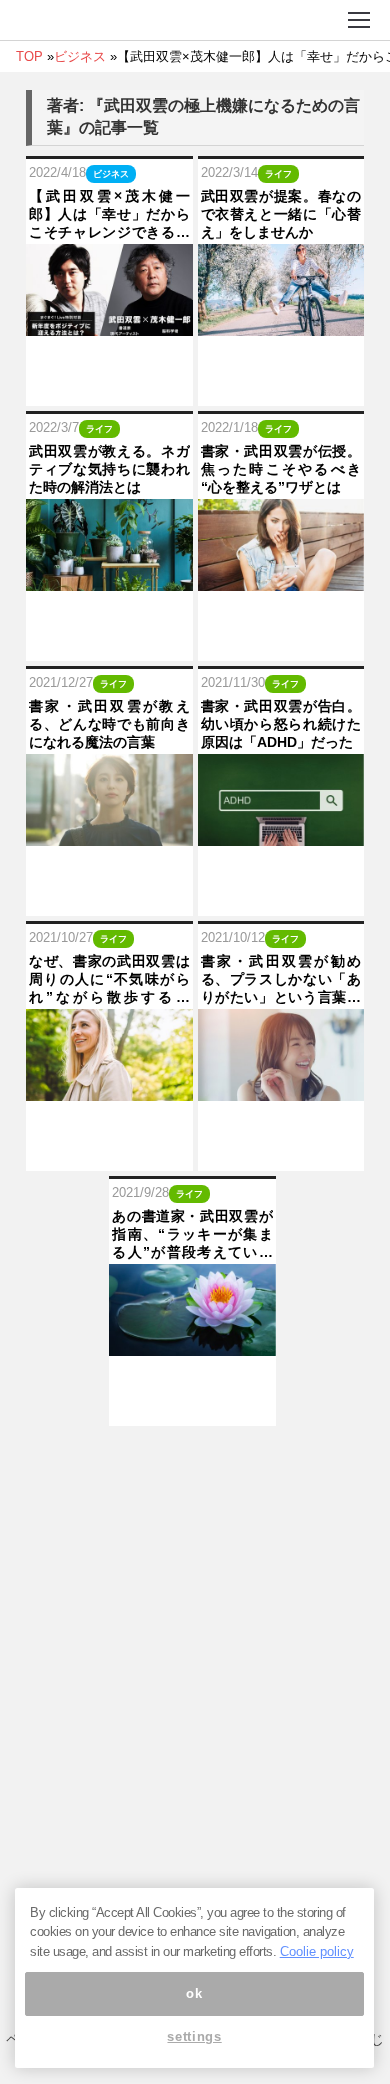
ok (194, 1993)
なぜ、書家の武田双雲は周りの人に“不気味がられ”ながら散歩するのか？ (109, 980)
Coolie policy (317, 1951)
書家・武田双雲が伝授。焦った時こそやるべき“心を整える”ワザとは (281, 469)
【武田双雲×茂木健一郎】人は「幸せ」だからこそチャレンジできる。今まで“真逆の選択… (109, 215)
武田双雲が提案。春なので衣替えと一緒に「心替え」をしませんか (281, 214)
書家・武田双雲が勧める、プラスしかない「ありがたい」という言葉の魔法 (281, 980)
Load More (195, 1457)
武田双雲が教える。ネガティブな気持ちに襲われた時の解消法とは (109, 469)
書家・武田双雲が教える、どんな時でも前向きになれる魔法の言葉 (109, 724)
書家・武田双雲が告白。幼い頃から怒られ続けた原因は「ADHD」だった (281, 724)
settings (194, 2036)
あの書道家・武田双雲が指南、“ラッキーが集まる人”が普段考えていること (192, 1235)
